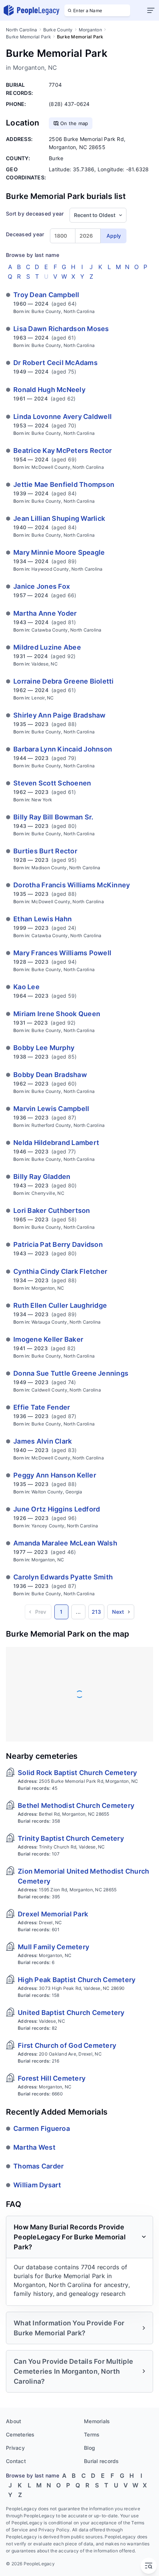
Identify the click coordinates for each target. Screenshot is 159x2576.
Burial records (102, 2461)
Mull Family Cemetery (53, 1947)
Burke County (58, 30)
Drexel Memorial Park (53, 1914)
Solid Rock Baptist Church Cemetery (77, 1773)
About (13, 2421)
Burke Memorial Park (28, 37)
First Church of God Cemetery (67, 2045)
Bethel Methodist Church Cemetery (76, 1805)
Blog (89, 2448)
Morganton (90, 30)
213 (97, 1612)
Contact (16, 2461)
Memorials (97, 2421)
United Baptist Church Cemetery (71, 2013)
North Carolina (22, 30)
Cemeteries (20, 2434)
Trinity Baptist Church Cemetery (71, 1838)
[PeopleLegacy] (32, 10)
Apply (114, 236)
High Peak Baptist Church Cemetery (77, 1980)
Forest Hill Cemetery (52, 2078)
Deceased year (25, 234)
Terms (92, 2434)
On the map (74, 123)
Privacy (15, 2448)
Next (118, 1612)
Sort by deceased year (35, 214)
